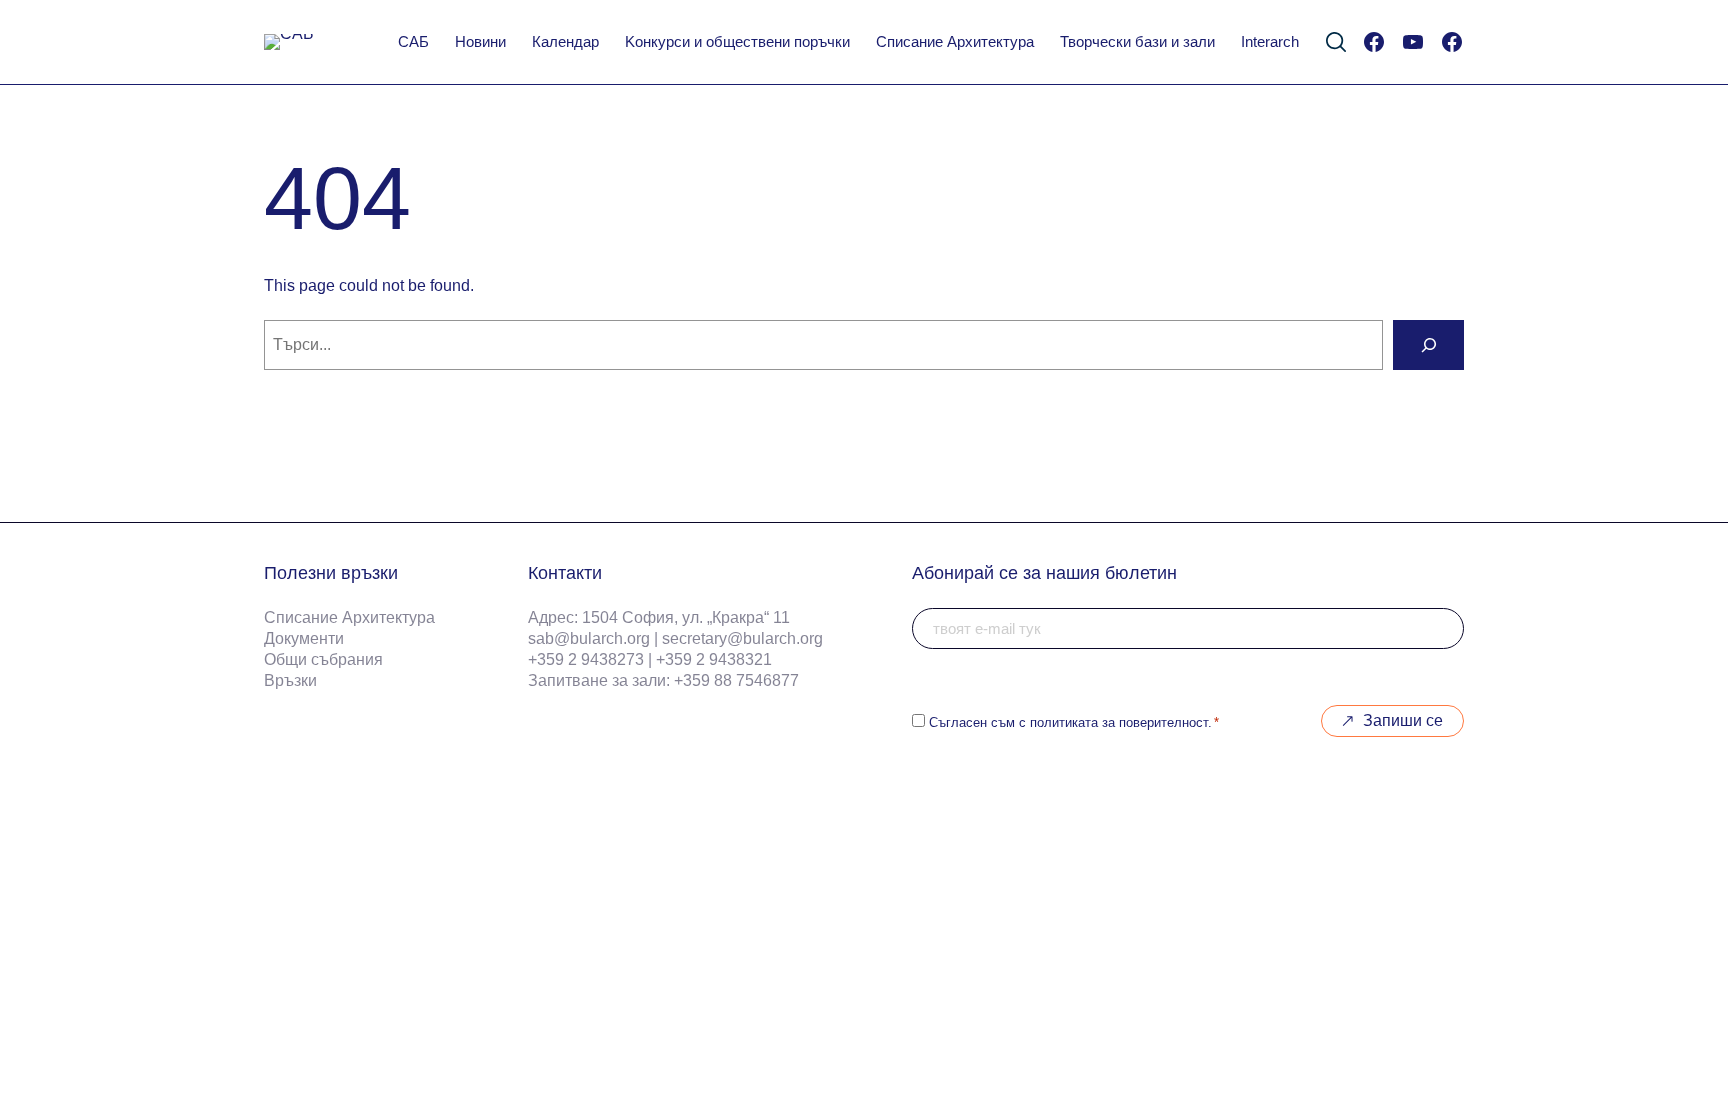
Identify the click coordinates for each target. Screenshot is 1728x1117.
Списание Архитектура (955, 41)
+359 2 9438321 (714, 659)
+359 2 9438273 (586, 659)
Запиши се (1403, 720)
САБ (413, 41)
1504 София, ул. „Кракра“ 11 (686, 617)
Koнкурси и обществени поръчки (737, 41)
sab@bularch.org (589, 638)
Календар (565, 41)
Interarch (1270, 41)
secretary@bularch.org (742, 638)
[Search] (1428, 344)
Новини (480, 41)
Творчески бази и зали (1137, 41)
